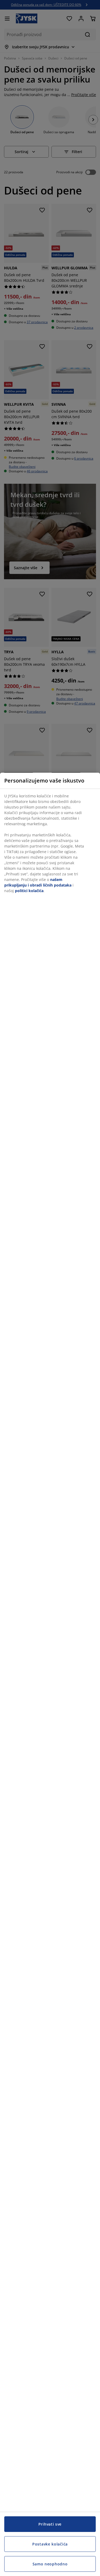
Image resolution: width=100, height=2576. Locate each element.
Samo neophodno (50, 2564)
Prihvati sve (50, 2524)
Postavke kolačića (50, 2544)
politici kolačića (29, 891)
